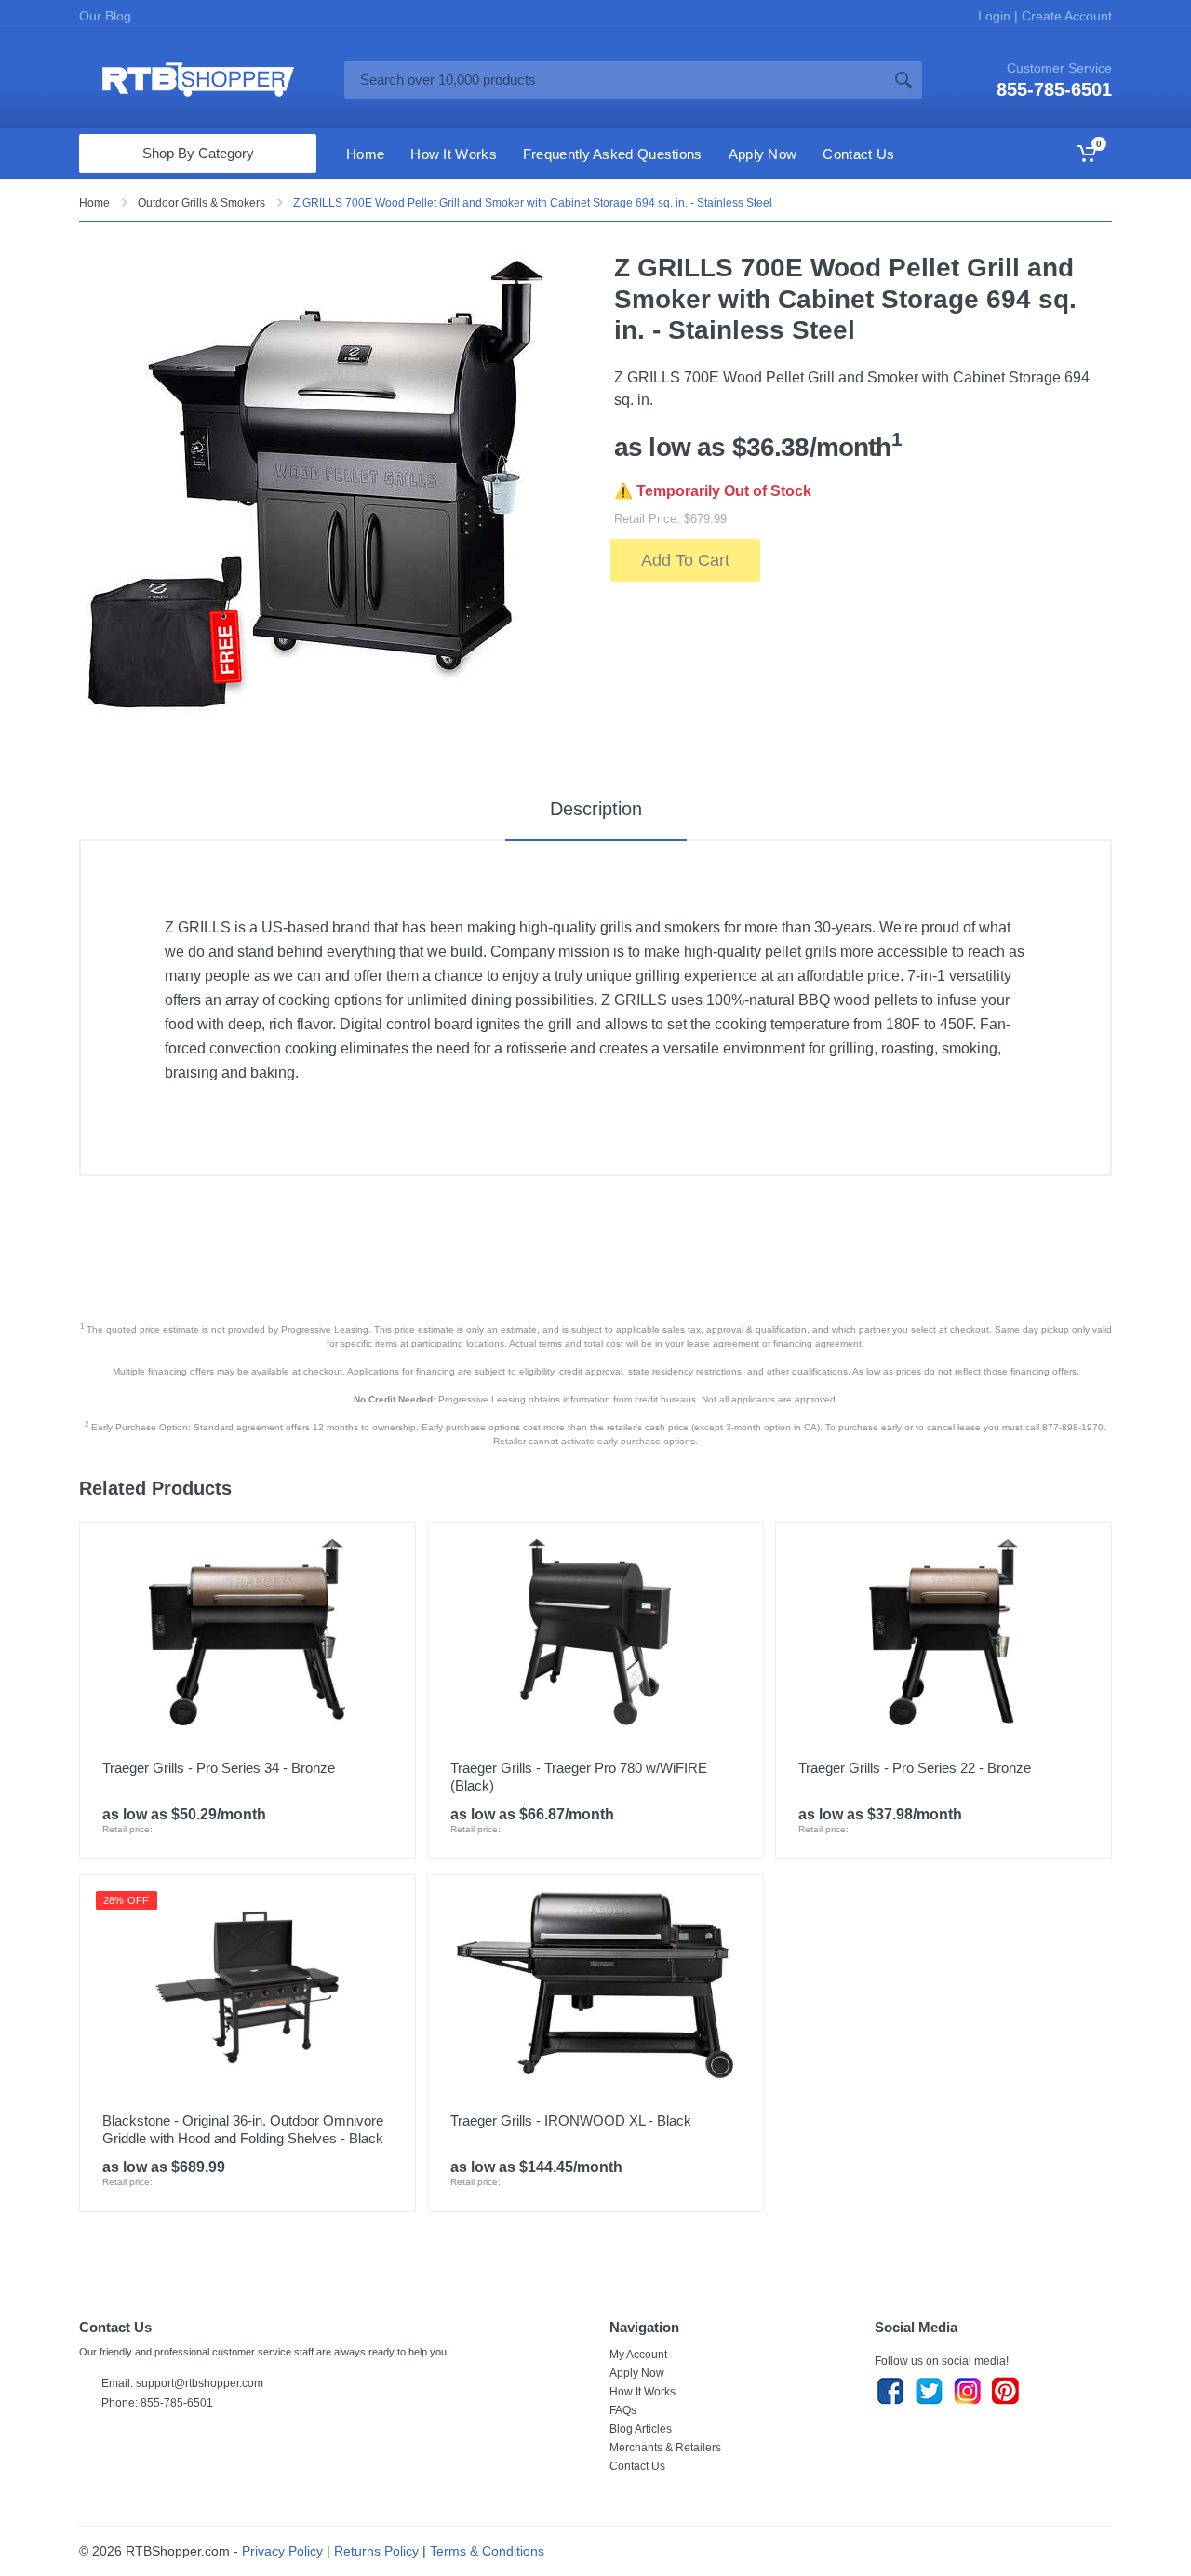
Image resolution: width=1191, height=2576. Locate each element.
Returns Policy (376, 2551)
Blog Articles (641, 2429)
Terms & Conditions (487, 2551)
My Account (638, 2355)
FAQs (623, 2410)
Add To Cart (685, 560)
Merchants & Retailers (665, 2448)
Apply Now (637, 2373)
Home (94, 203)
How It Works (642, 2392)
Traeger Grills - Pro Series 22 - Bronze (915, 1768)
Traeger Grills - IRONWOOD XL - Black (571, 2120)
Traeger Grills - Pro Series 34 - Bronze (219, 1768)
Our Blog (105, 16)
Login (996, 16)
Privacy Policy (282, 2551)
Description (596, 809)
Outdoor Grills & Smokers (201, 203)
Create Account (1065, 16)
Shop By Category (198, 153)
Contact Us (637, 2466)
